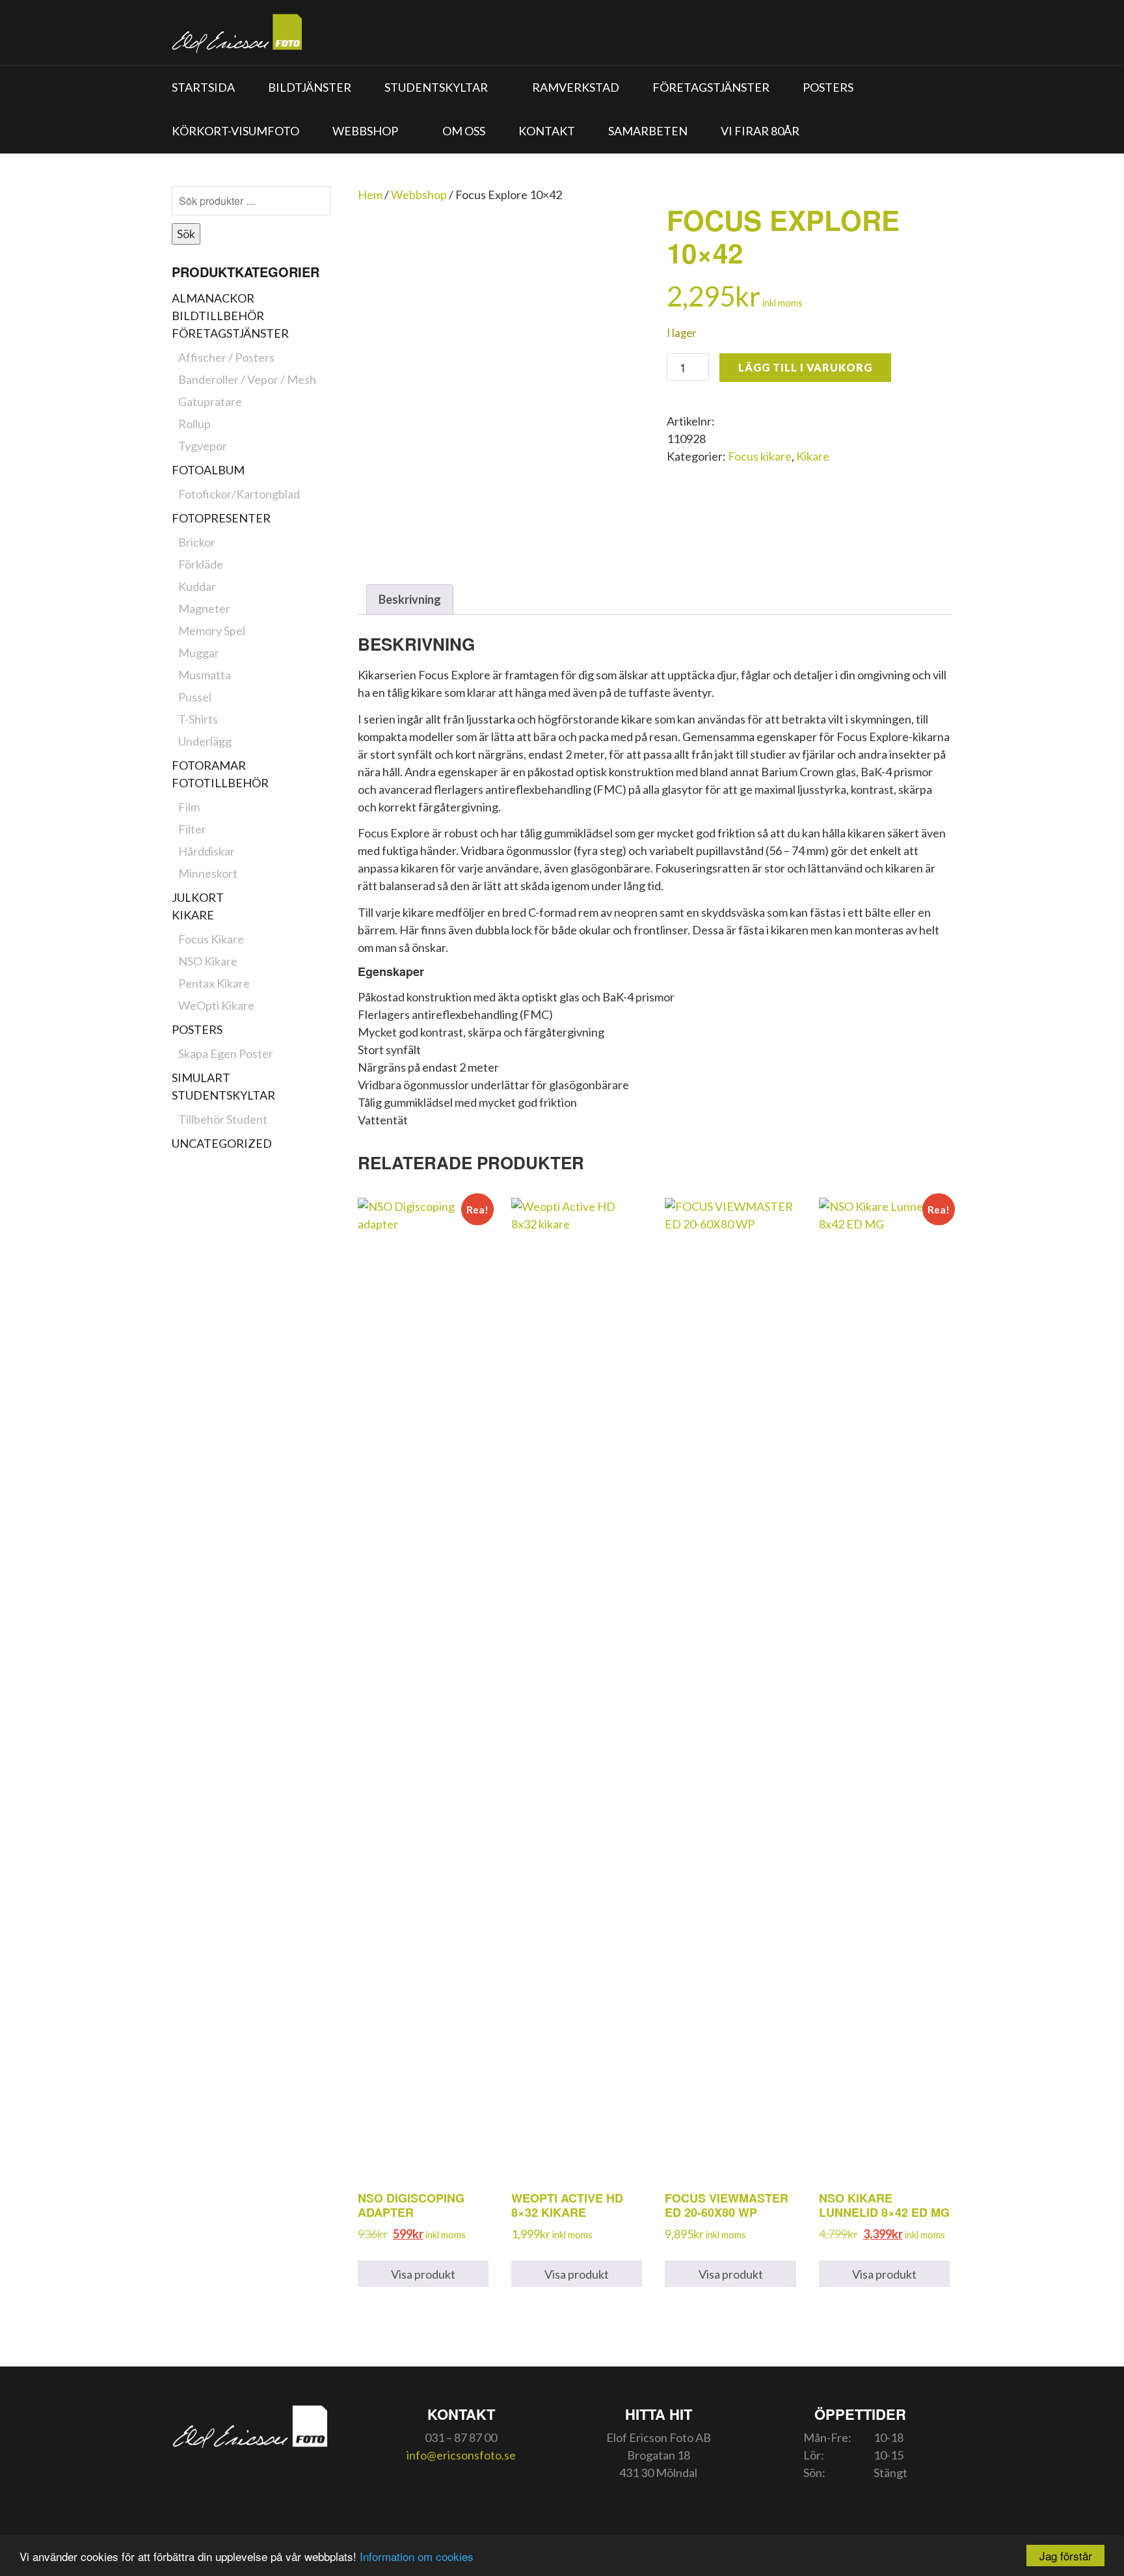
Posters (828, 87)
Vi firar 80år (760, 131)
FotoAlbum (208, 470)
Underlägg (205, 741)
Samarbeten (648, 131)
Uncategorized (222, 1143)
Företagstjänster (711, 87)
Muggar (199, 653)
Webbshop (365, 131)
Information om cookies (417, 2556)
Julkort (198, 897)
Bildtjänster (310, 87)
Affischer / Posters (226, 357)
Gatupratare (210, 401)
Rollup (194, 424)
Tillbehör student (223, 1119)
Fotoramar (209, 765)
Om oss (464, 131)
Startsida (203, 87)
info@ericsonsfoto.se (461, 2455)
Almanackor (213, 298)
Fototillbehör (220, 783)
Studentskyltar (436, 87)
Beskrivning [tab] (410, 599)
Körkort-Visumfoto (235, 131)
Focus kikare (211, 939)
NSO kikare (208, 961)
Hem (370, 195)
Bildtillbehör (218, 316)
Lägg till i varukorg (805, 367)
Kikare (193, 915)
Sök (186, 234)
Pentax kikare (214, 983)
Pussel (195, 697)
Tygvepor (203, 446)
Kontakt (547, 131)
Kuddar (197, 586)
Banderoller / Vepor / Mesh (247, 379)
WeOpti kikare (216, 1005)
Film (189, 807)
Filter (192, 829)
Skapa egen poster (226, 1053)
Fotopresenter (221, 518)
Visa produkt (423, 2274)
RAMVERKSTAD (576, 87)
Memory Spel (212, 630)
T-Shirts (198, 719)
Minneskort (208, 873)
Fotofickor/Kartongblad (239, 494)
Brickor (197, 542)
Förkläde (201, 564)
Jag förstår (1066, 2556)
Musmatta (205, 675)
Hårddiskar (207, 851)
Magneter (204, 608)
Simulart (201, 1078)
